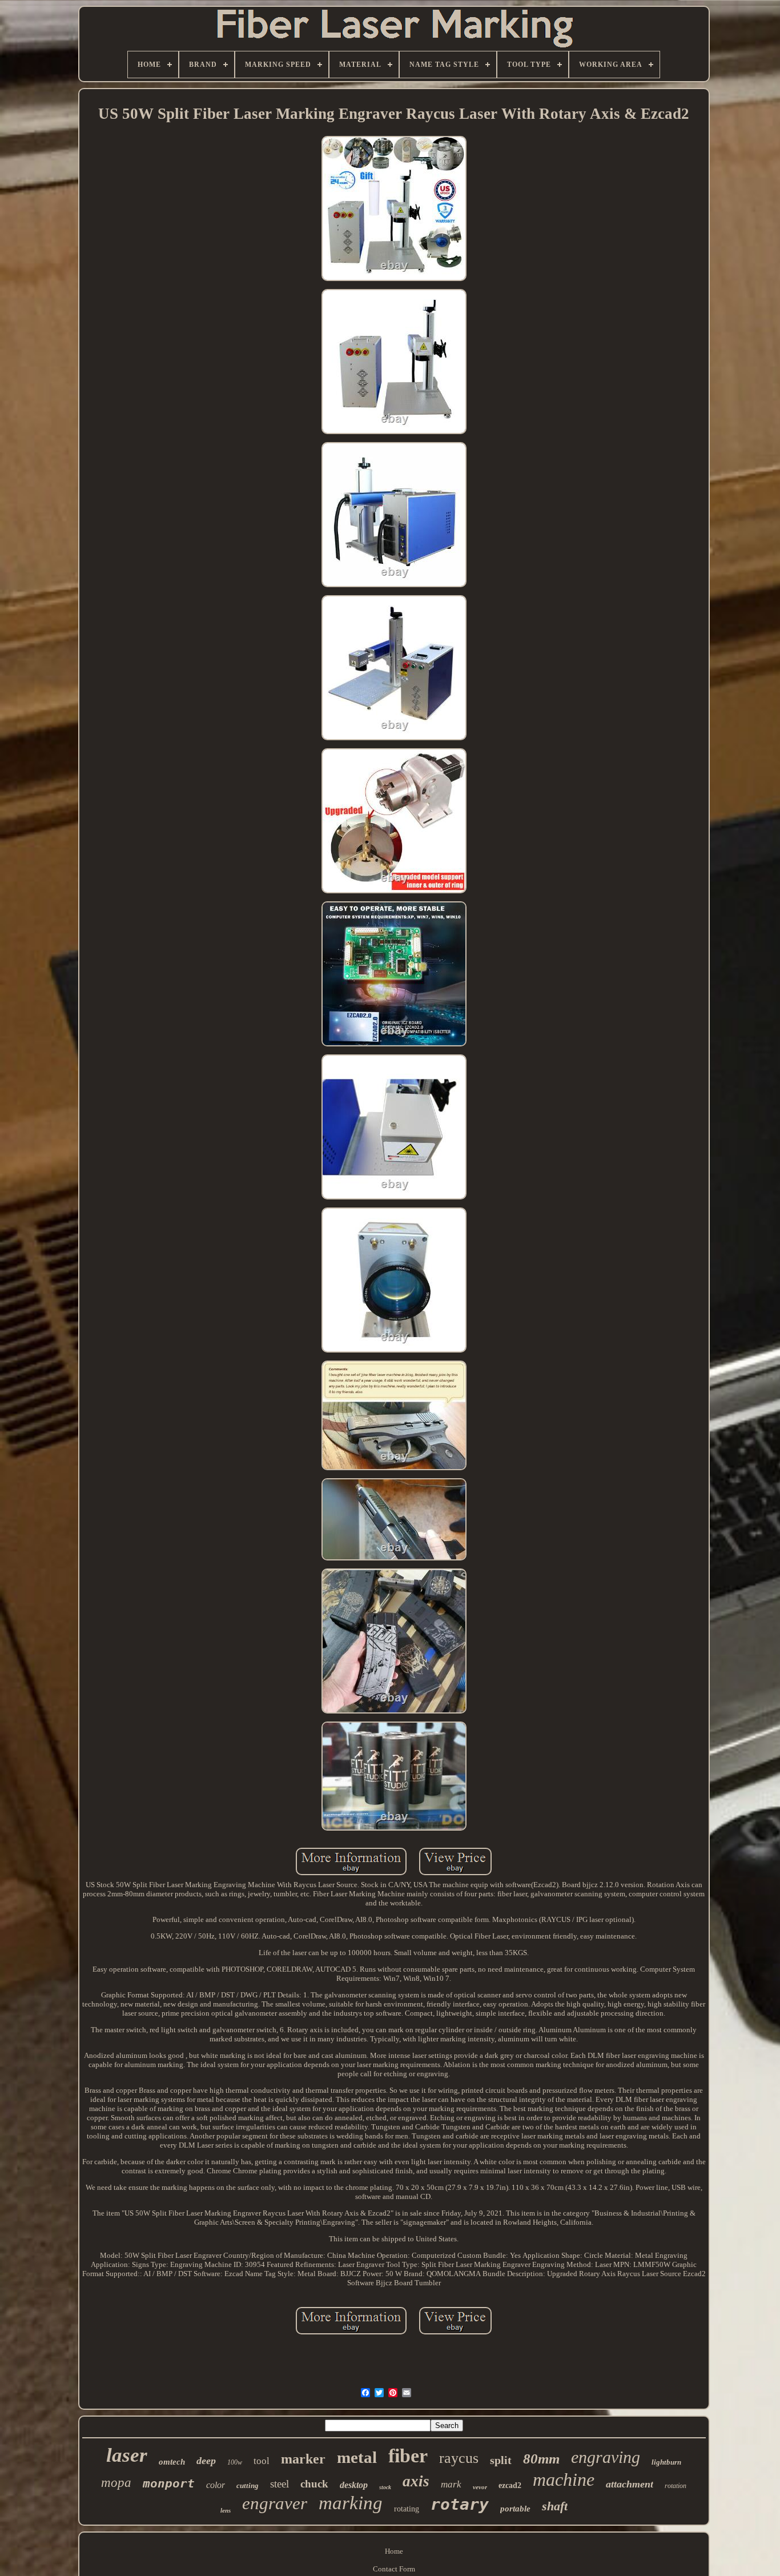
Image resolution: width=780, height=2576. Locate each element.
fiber (408, 2456)
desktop (354, 2485)
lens (226, 2510)
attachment (630, 2484)
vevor (480, 2487)
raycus (459, 2458)
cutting (248, 2485)
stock (385, 2487)
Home (394, 2551)
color (216, 2485)
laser (127, 2455)
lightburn (666, 2462)
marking (351, 2503)
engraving (606, 2457)
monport (169, 2483)
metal (357, 2457)
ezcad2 (510, 2485)
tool (262, 2461)
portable (515, 2509)
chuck (314, 2484)
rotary (460, 2504)
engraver (275, 2503)
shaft (555, 2506)
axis (416, 2481)
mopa (116, 2483)
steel (280, 2484)
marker (303, 2459)
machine (564, 2479)
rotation (676, 2486)
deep (206, 2461)
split (501, 2460)
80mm (541, 2459)
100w (235, 2462)
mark (451, 2484)
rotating (407, 2509)
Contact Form (394, 2569)
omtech (172, 2462)
